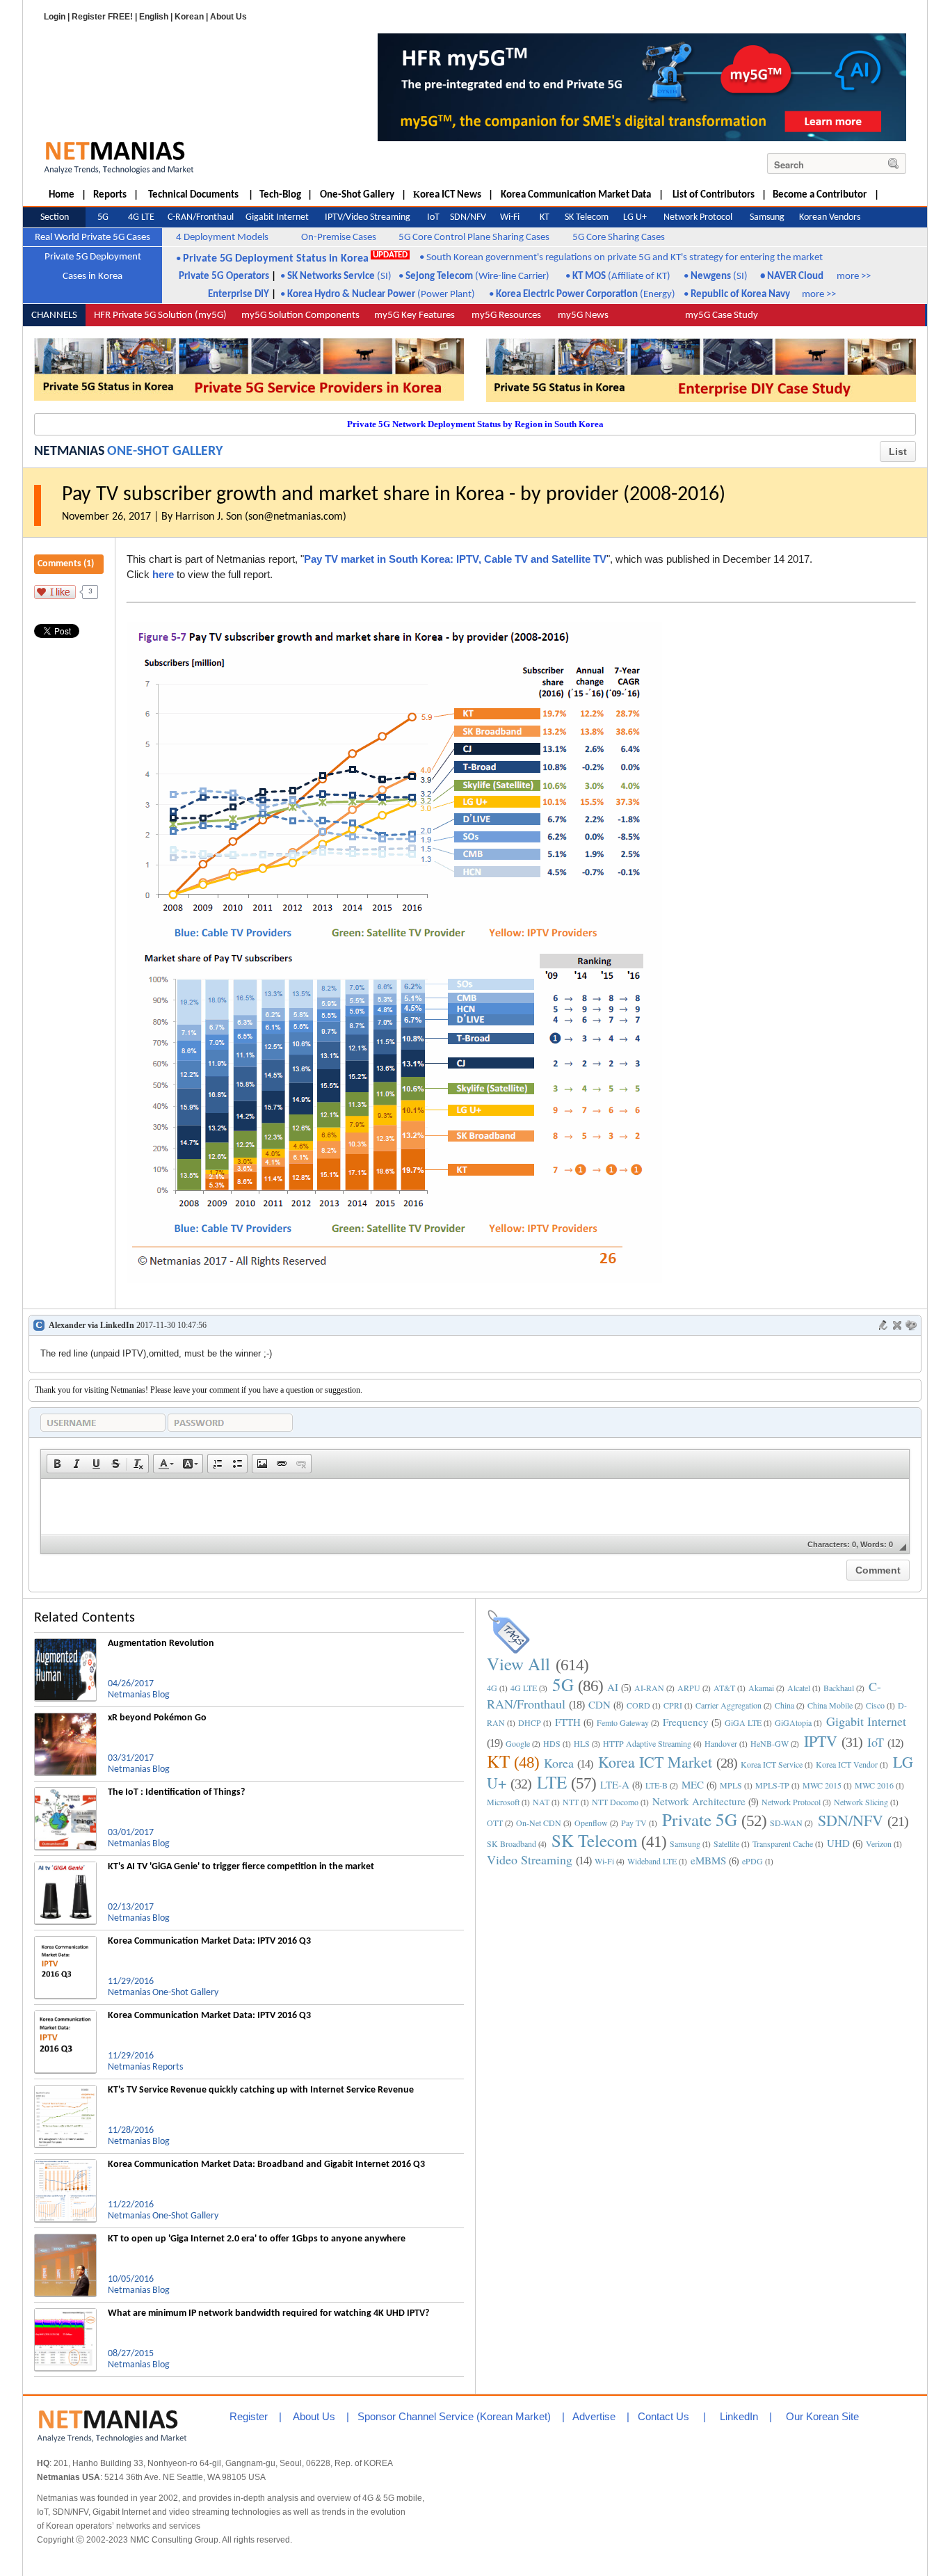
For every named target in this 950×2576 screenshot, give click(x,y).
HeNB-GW (770, 1743)
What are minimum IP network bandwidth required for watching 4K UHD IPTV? (268, 2313)
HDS (552, 1743)
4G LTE (524, 1688)
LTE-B (657, 1785)
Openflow (591, 1823)
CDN (599, 1704)
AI (613, 1687)
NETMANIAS (69, 451)
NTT (571, 1802)
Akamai (761, 1688)
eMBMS (708, 1860)
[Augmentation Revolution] (65, 1644)
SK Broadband (512, 1843)
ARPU (689, 1688)
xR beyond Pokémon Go (157, 1718)
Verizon (879, 1843)
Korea (559, 1763)
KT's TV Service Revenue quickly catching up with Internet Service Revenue (261, 2090)
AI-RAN (649, 1688)
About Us (228, 17)
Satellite (726, 1843)
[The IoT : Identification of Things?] (65, 1793)
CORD (638, 1705)
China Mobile (830, 1705)
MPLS (731, 1785)
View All (518, 1664)
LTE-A (615, 1784)
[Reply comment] (911, 1325)
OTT (495, 1823)
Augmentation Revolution (161, 1643)
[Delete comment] (897, 1325)
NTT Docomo (615, 1802)
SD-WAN (786, 1823)
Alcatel (799, 1688)
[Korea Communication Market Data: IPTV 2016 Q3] (65, 1942)
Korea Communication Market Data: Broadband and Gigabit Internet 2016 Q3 (266, 2165)
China (784, 1705)
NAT (541, 1802)
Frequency (686, 1722)
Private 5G (700, 1819)
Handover (721, 1743)
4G (492, 1688)
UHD (838, 1843)
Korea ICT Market (655, 1762)
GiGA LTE (743, 1722)
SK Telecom (594, 1840)
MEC (693, 1784)
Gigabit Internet (866, 1721)
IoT (876, 1742)
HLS (582, 1743)
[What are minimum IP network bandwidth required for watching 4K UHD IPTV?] (65, 2314)
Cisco (875, 1705)
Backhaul (839, 1688)
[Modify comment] (883, 1325)
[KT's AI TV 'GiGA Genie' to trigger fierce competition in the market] (65, 1867)
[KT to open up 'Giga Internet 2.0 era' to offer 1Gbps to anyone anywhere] (65, 2239)
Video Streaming (530, 1859)
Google (518, 1743)
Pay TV (634, 1823)
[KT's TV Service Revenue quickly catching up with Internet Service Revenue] (65, 2090)
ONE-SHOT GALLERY (165, 451)
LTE (552, 1782)
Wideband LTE (652, 1861)
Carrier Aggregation (728, 1705)
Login (55, 17)
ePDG (752, 1861)
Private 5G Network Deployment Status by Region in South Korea (475, 424)
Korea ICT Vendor (847, 1764)
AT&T (724, 1688)
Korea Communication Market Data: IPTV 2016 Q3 (209, 1941)
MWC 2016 (874, 1785)
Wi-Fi (604, 1861)
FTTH (568, 1722)
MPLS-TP (772, 1785)
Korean (189, 17)
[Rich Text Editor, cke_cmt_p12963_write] (475, 1507)
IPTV (821, 1741)
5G (563, 1685)
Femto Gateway (623, 1722)
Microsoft (503, 1802)
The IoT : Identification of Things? (176, 1792)
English (154, 17)
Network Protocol (791, 1802)
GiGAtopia (793, 1722)
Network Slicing (861, 1802)
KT (498, 1761)
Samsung (685, 1843)
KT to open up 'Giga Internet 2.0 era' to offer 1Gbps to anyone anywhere (257, 2239)
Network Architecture (699, 1801)
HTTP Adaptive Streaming (647, 1743)
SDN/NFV (851, 1820)
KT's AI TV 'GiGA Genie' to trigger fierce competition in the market (241, 1867)
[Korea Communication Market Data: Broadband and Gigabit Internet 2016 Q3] (65, 2165)
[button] (57, 1464)
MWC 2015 (822, 1785)
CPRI (673, 1705)
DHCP (530, 1722)
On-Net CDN (539, 1823)
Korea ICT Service (772, 1764)
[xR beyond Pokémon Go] (65, 1718)
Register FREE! (102, 17)
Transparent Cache (783, 1843)
